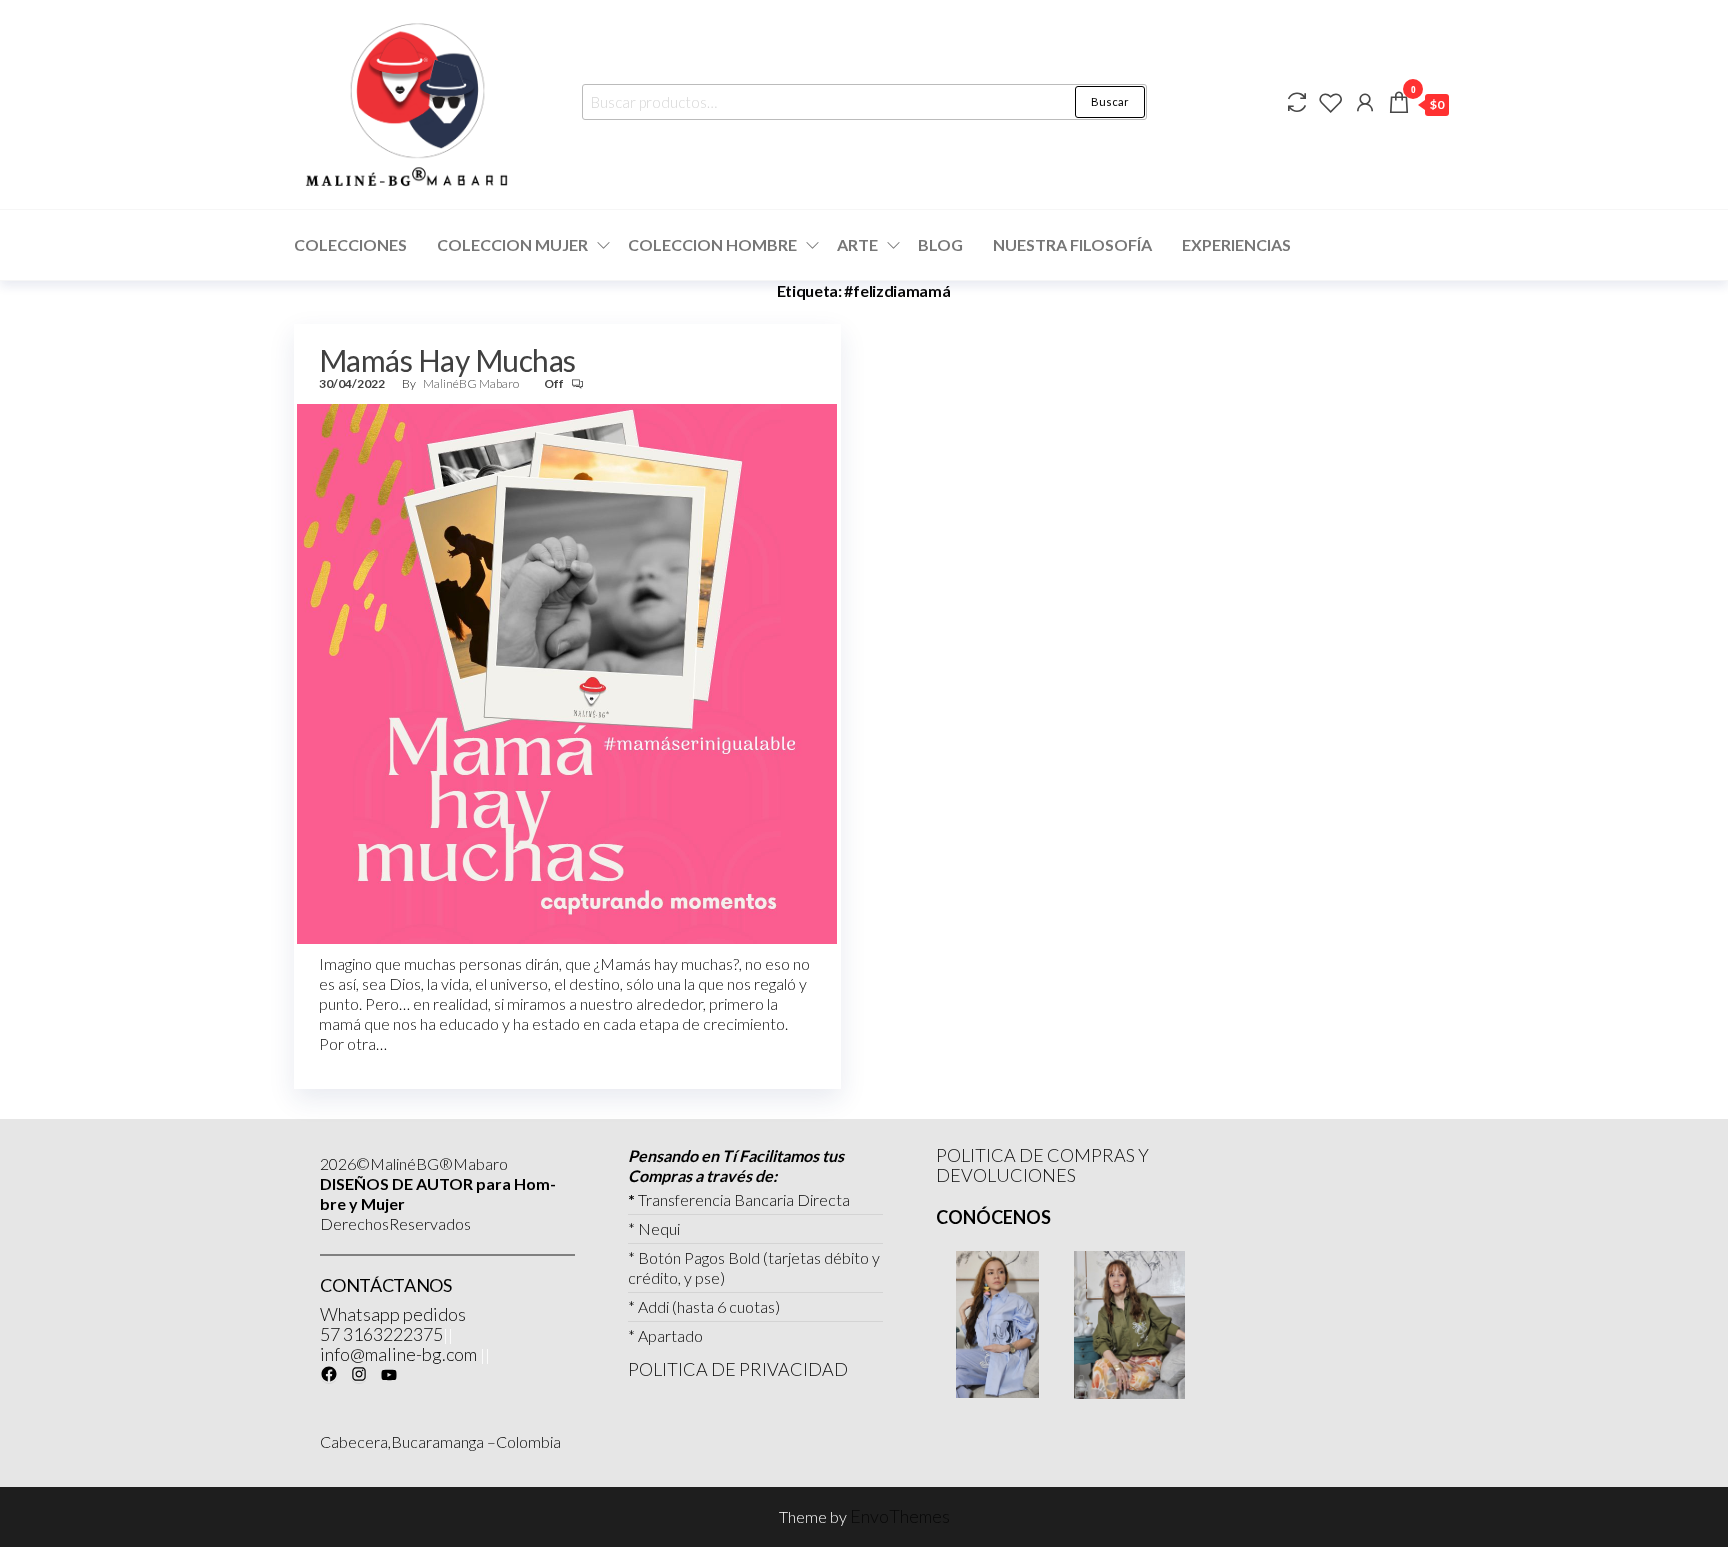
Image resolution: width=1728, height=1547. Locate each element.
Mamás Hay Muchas (447, 360)
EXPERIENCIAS (1236, 244)
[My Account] (1365, 102)
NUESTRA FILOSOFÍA (1072, 244)
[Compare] (1297, 102)
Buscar (1110, 101)
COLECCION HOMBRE (712, 244)
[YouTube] (389, 1375)
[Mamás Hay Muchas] (567, 672)
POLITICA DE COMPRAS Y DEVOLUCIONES (1042, 1165)
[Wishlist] (1331, 102)
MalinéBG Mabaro (472, 383)
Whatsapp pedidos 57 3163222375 (393, 1324)
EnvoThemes (900, 1516)
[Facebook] (329, 1374)
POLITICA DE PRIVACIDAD (738, 1369)
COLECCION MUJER (512, 244)
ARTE (857, 244)
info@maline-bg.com (398, 1354)
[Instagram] (359, 1374)
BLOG (940, 244)
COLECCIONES (350, 244)
